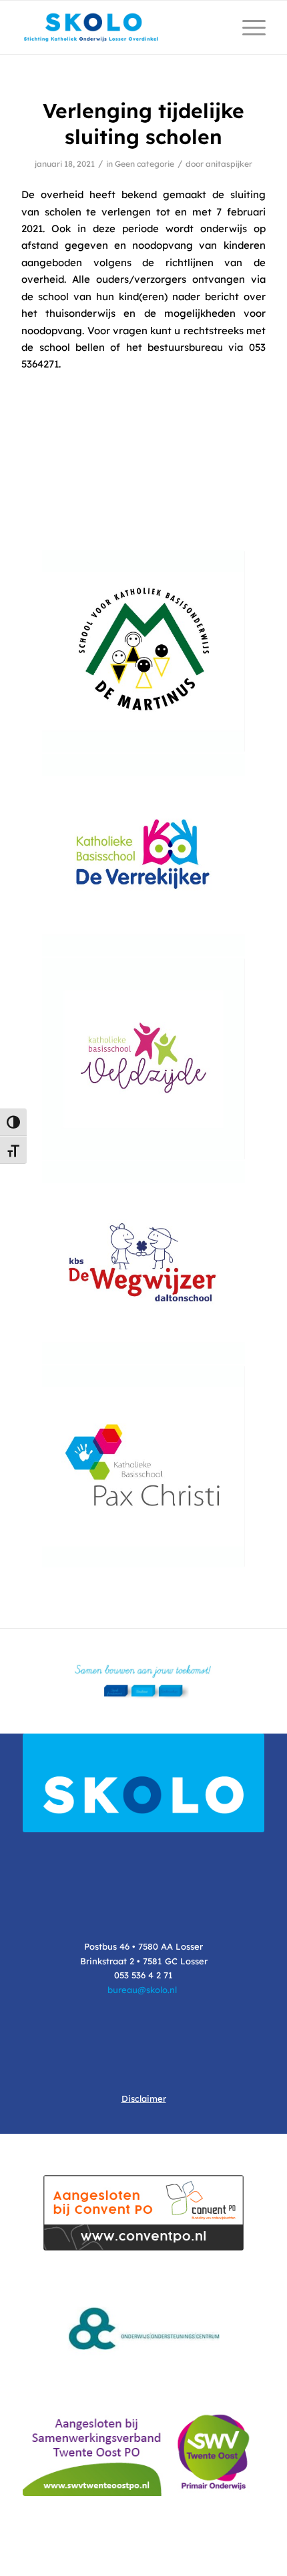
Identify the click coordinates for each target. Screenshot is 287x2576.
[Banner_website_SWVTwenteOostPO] (143, 2451)
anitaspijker (229, 164)
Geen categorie (145, 164)
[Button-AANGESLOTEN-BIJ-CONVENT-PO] (143, 2213)
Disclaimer (144, 2098)
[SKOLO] (119, 27)
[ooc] (143, 2328)
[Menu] (247, 27)
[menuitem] (247, 27)
